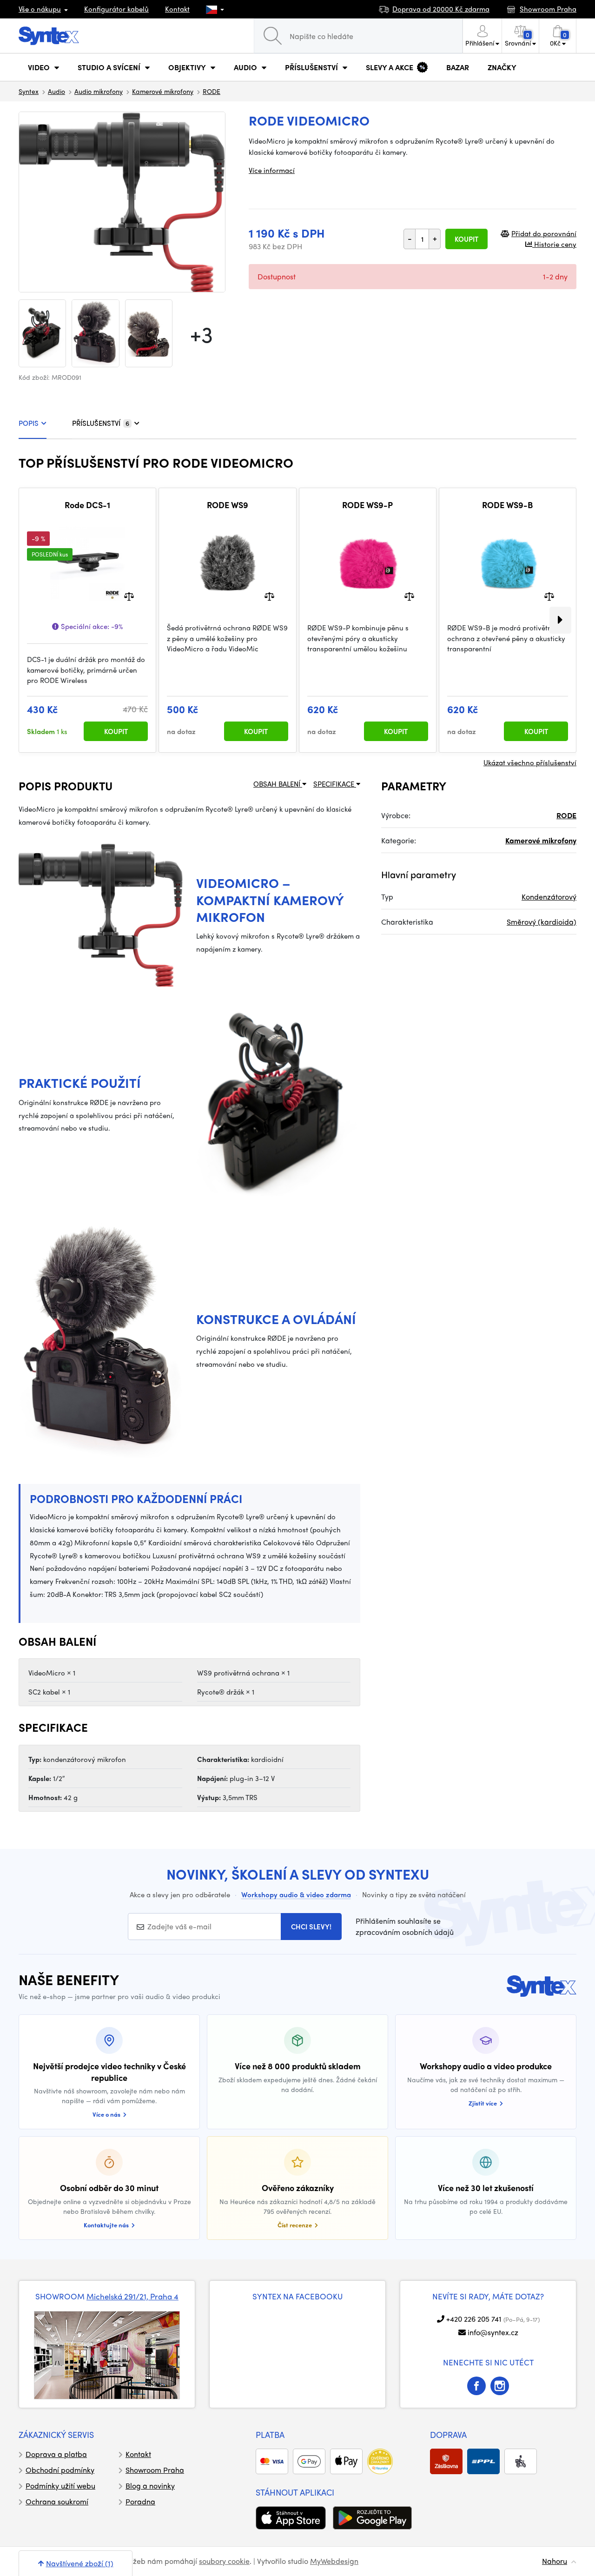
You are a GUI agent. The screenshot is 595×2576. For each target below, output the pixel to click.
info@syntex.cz (493, 2332)
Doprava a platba (56, 2454)
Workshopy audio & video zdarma (296, 1894)
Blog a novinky (150, 2486)
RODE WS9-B (507, 505)
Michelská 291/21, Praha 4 (132, 2296)
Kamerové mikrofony (163, 91)
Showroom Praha (155, 2470)
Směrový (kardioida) (542, 922)
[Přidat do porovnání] (129, 596)
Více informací (272, 170)
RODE (212, 91)
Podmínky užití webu (60, 2486)
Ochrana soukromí (57, 2501)
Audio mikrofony (99, 91)
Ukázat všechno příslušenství (530, 762)
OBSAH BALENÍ (278, 784)
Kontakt (177, 9)
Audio (56, 91)
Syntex (29, 91)
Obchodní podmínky (60, 2470)
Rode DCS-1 (87, 505)
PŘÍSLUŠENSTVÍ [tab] (101, 423)
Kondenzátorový (549, 897)
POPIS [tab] (29, 423)
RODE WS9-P (367, 505)
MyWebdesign (334, 2561)
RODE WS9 (228, 505)
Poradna (140, 2501)
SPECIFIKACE (335, 784)
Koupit (466, 239)
